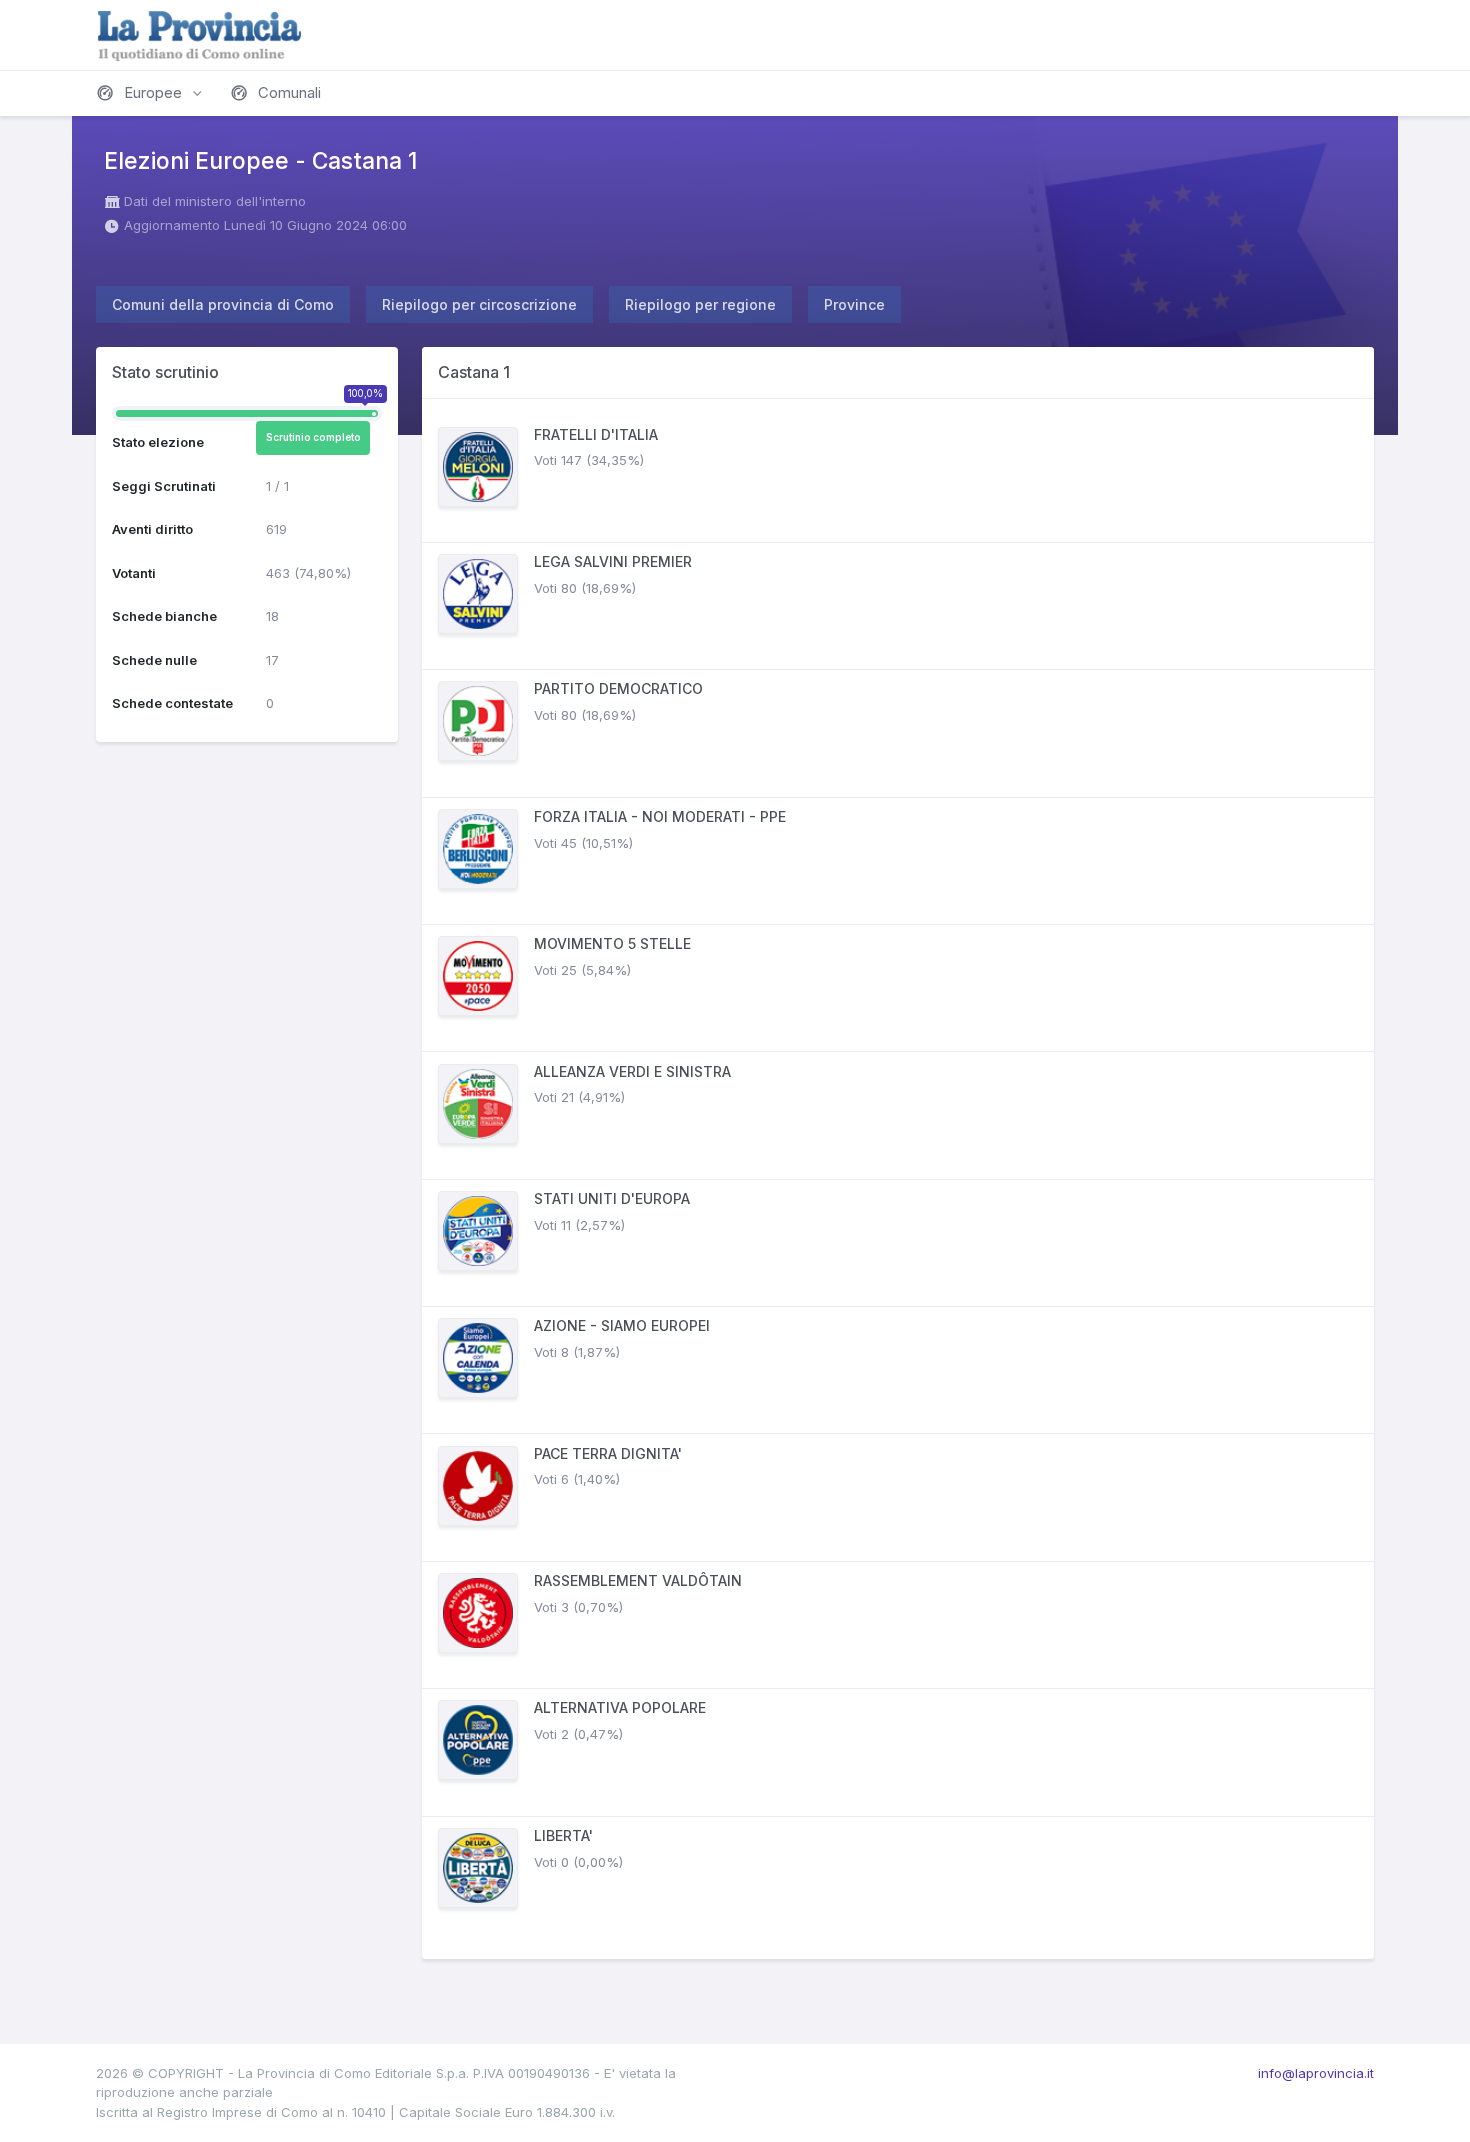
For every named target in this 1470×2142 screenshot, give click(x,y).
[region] (898, 1179)
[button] (151, 93)
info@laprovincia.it (1316, 2073)
